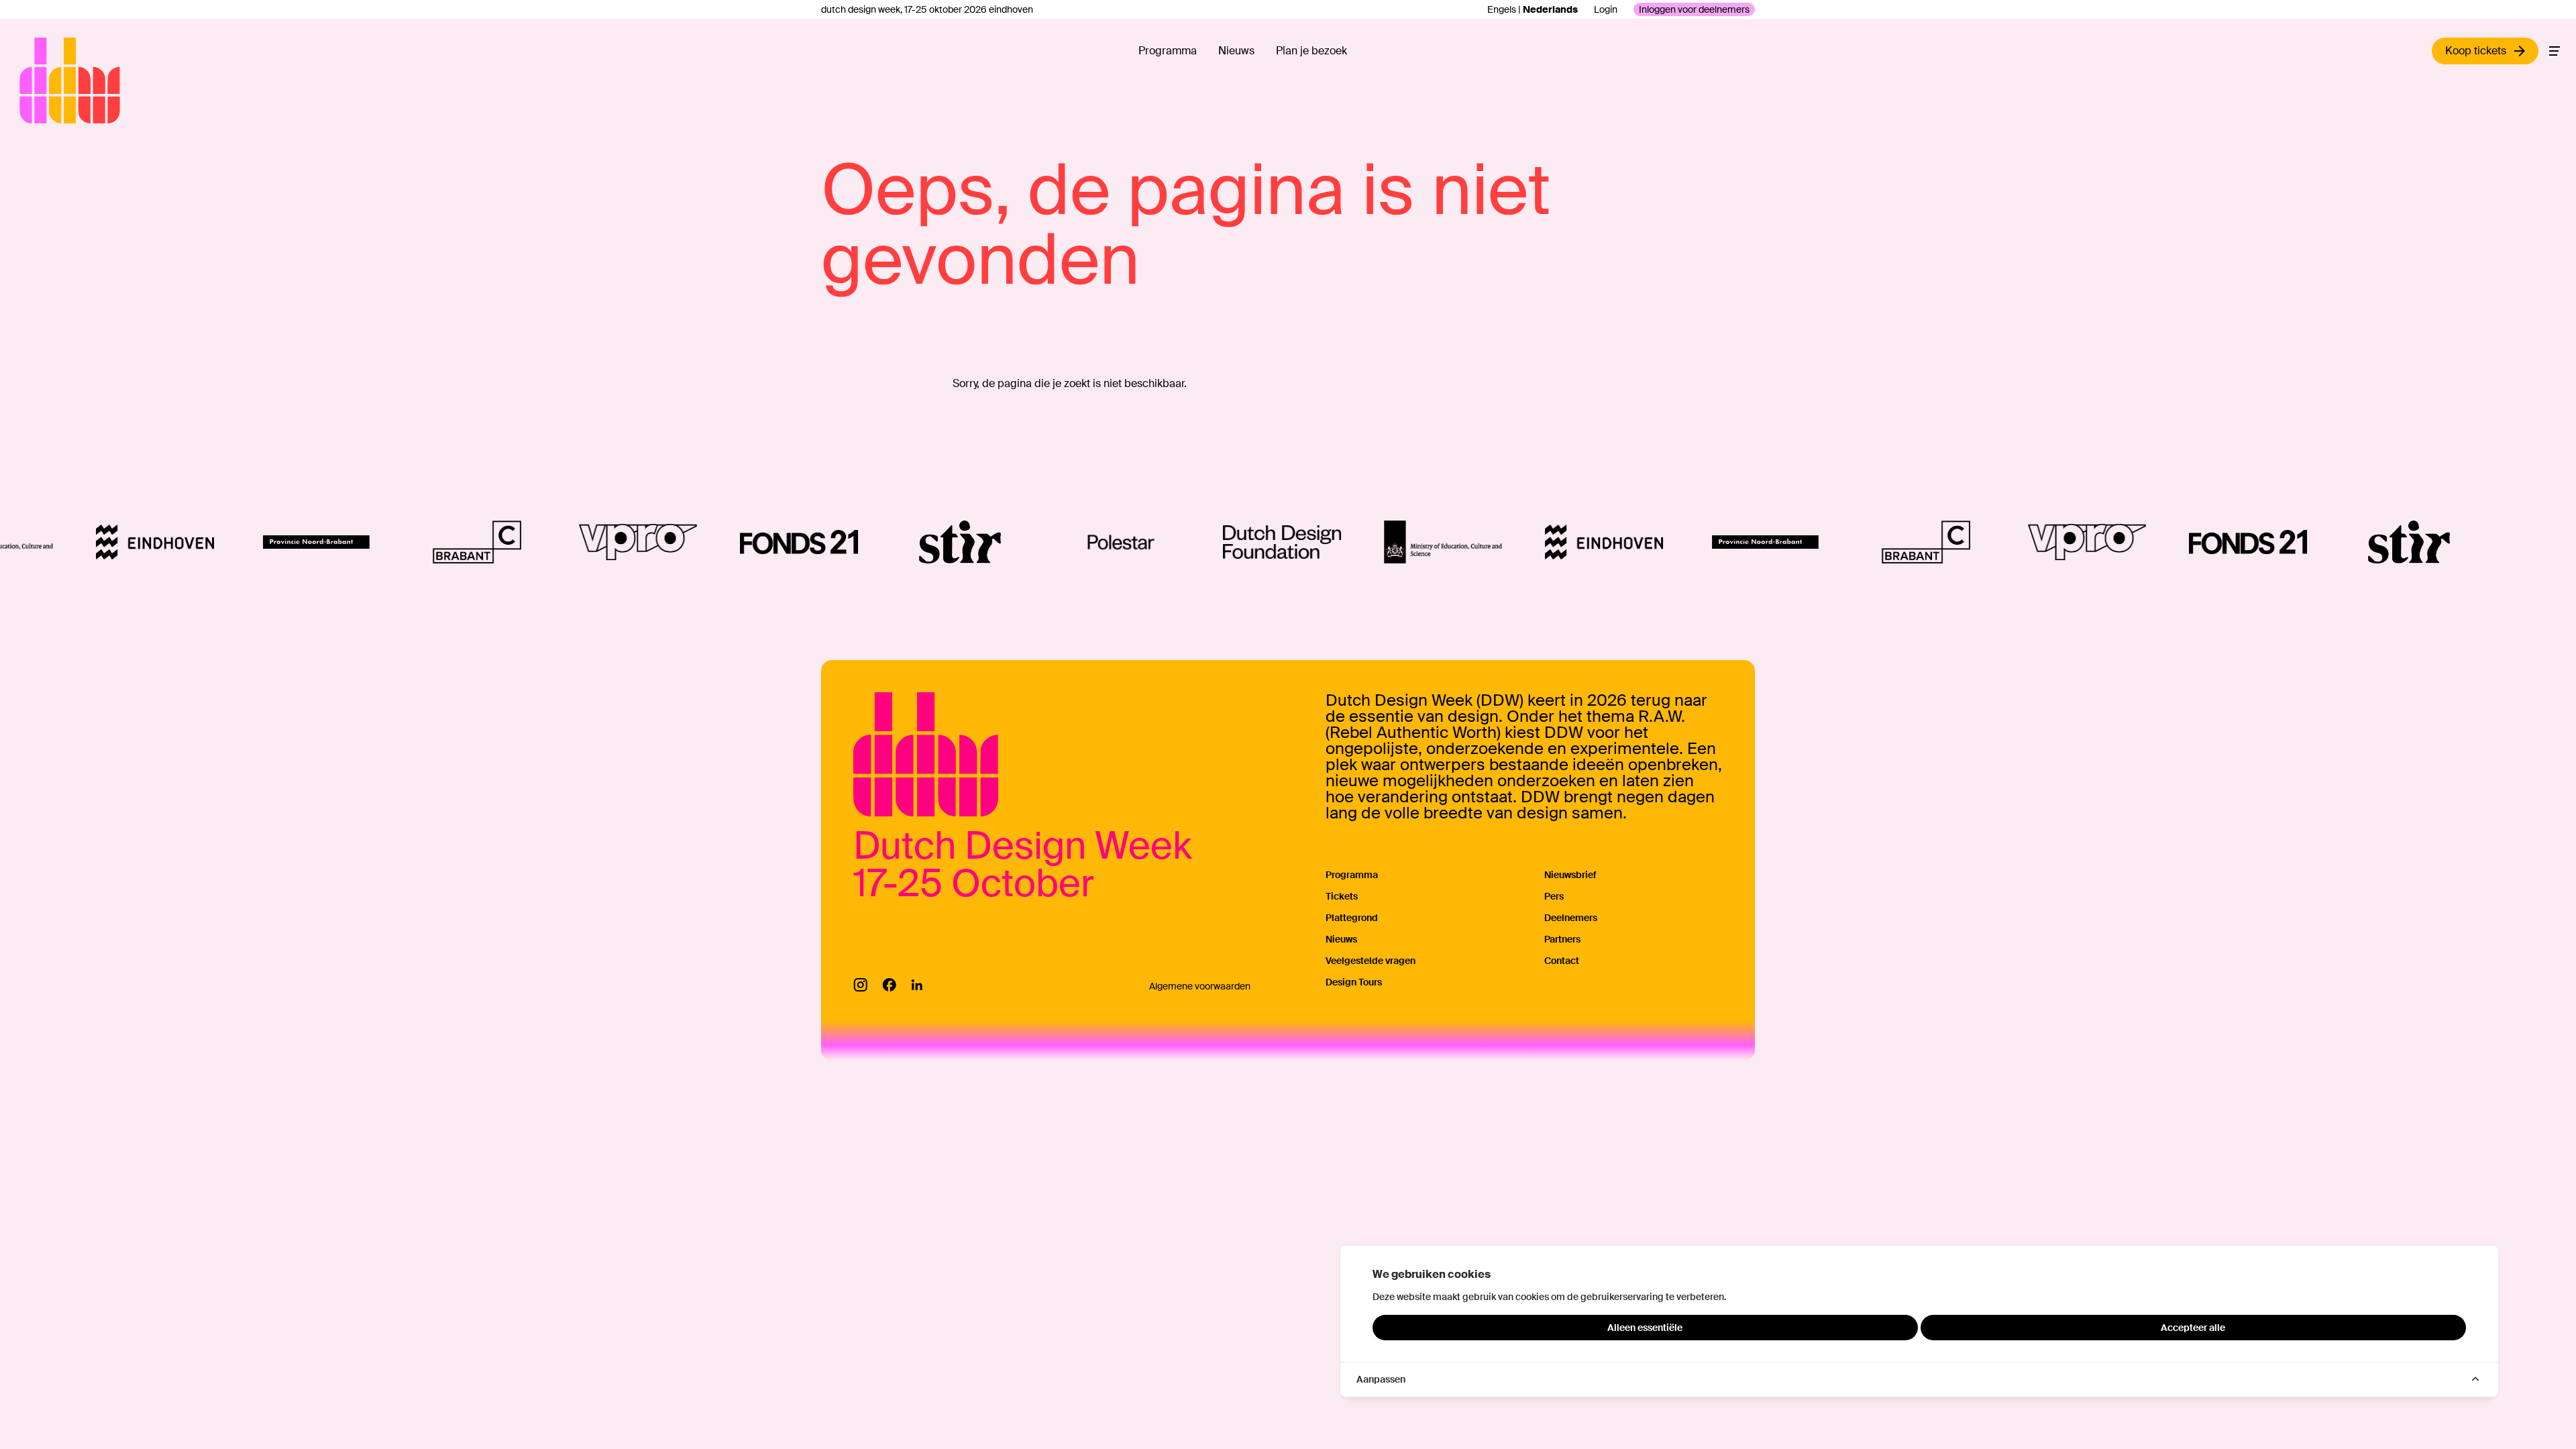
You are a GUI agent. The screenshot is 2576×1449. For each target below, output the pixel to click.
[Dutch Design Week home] (35, 80)
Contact (1562, 961)
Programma (1168, 51)
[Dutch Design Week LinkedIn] (917, 985)
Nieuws (1236, 51)
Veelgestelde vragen (1371, 961)
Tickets (1342, 896)
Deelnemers (1571, 918)
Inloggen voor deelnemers (1694, 9)
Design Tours (1354, 982)
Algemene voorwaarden (1200, 986)
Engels (1502, 9)
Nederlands (1550, 9)
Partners (1562, 939)
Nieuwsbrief (1570, 875)
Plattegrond (1352, 918)
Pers (1554, 896)
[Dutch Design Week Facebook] (889, 985)
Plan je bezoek (1311, 51)
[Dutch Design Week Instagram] (860, 985)
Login (1606, 9)
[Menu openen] (2555, 51)
